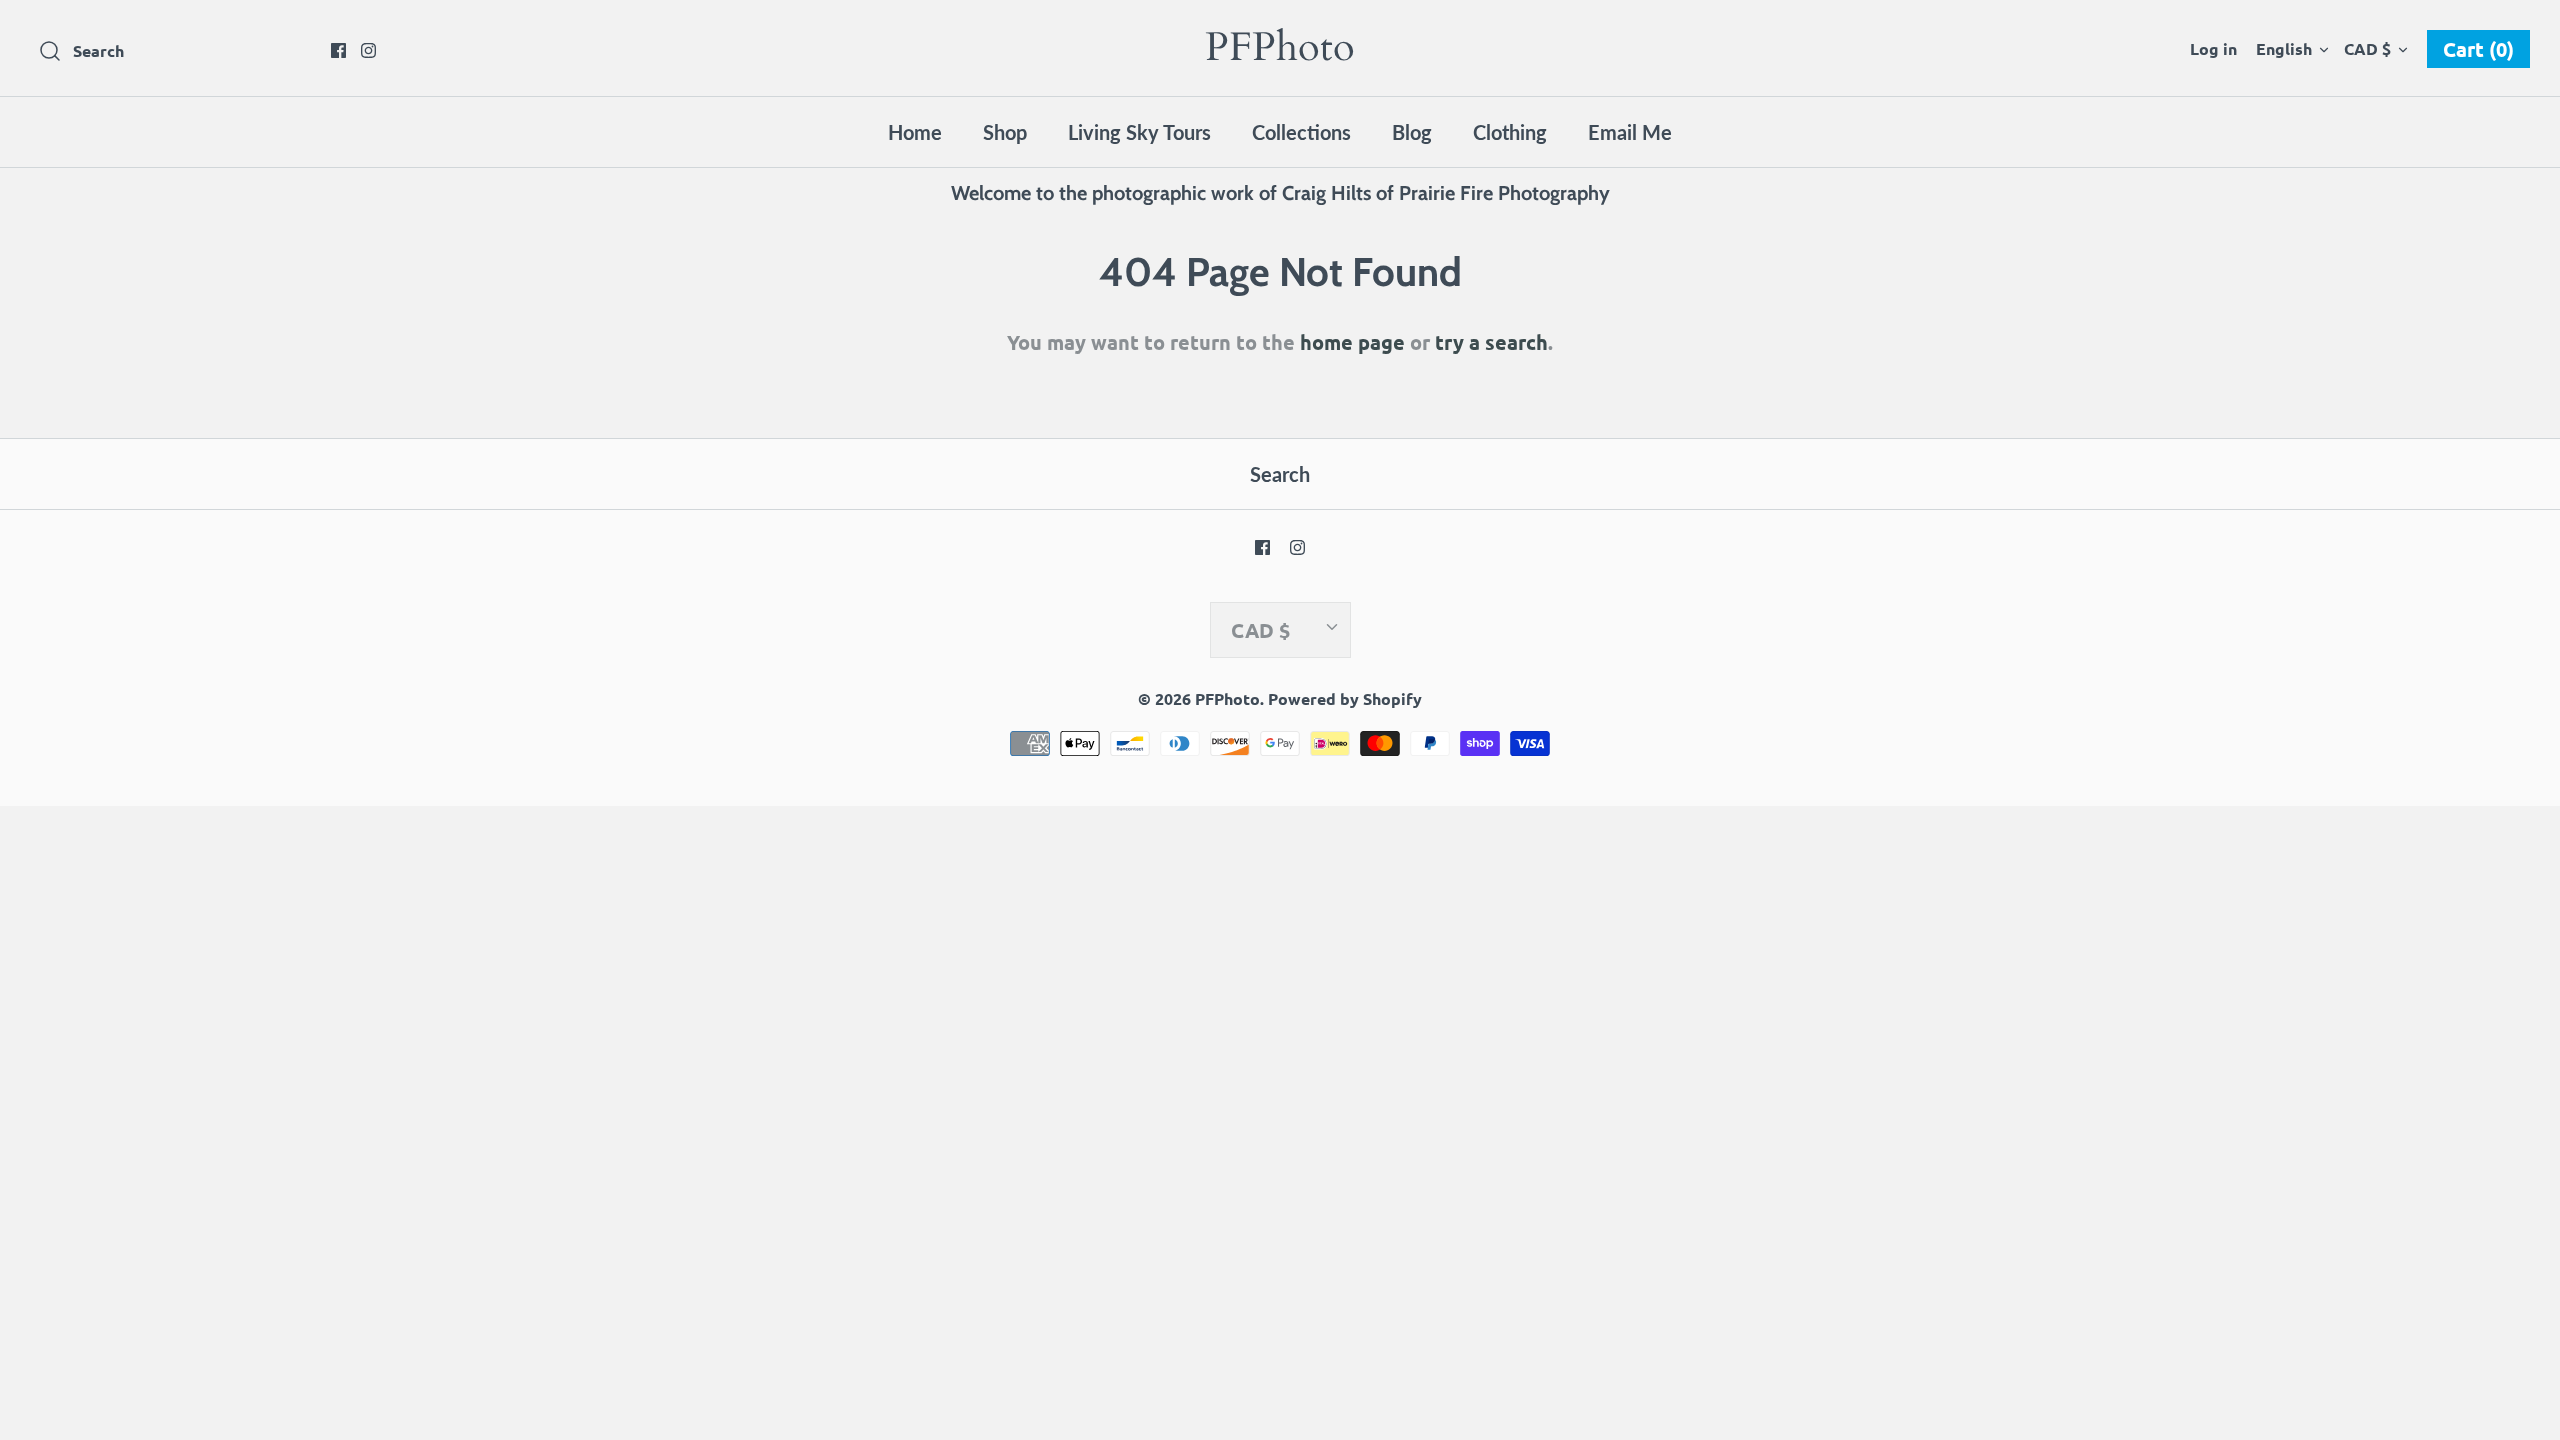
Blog (1412, 132)
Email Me (1630, 132)
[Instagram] (368, 50)
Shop (1005, 132)
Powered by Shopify (1345, 698)
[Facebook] (338, 50)
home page (1352, 342)
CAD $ (2367, 48)
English (2284, 48)
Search (1280, 474)
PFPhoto (1227, 698)
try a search (1491, 342)
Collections (1301, 132)
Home (915, 132)
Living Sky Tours (1139, 132)
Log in (2213, 48)
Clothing (1510, 132)
